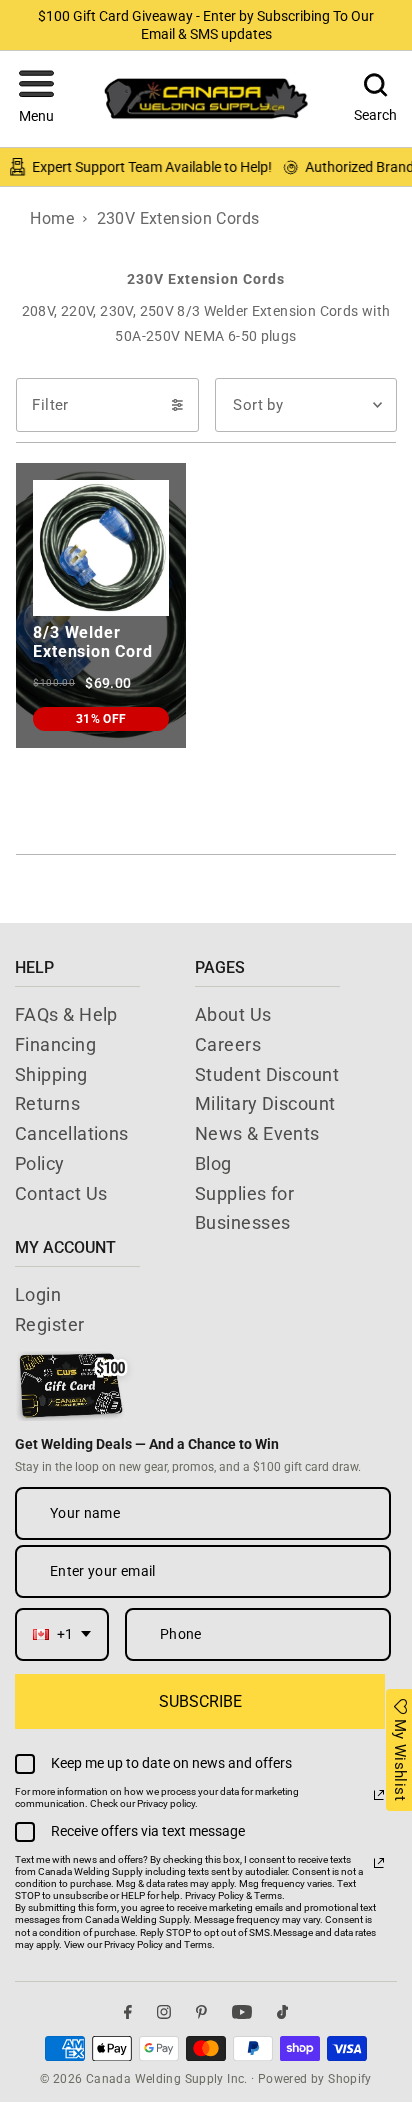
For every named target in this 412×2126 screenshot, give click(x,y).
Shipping (51, 1074)
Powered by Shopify (315, 2079)
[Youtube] (242, 2011)
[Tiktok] (282, 2011)
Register (50, 1324)
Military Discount (265, 1103)
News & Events (257, 1133)
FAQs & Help (66, 1014)
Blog (213, 1163)
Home (52, 218)
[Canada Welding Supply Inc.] (206, 98)
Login (38, 1294)
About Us (233, 1014)
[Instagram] (164, 2011)
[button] (36, 99)
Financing (55, 1044)
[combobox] (62, 1634)
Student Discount (267, 1074)
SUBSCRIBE (200, 1701)
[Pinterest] (201, 2011)
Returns (47, 1103)
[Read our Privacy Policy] (379, 1795)
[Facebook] (128, 2011)
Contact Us (61, 1193)
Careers (228, 1044)
